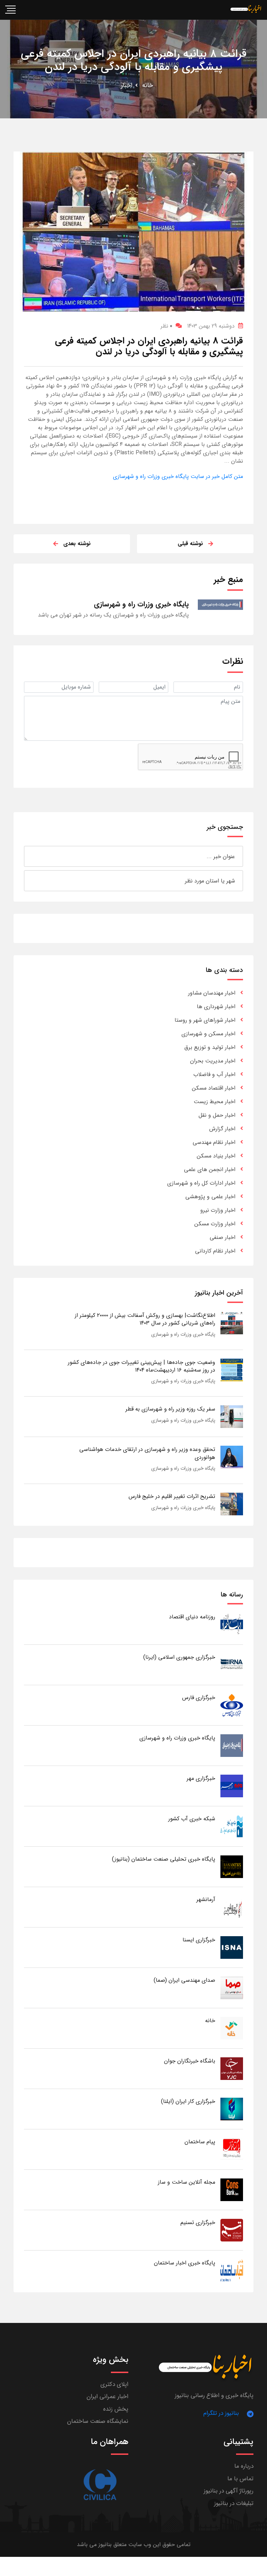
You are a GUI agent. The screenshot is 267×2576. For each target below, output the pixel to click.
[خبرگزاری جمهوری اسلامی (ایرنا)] (232, 1664)
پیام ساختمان (200, 2142)
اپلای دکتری (114, 2384)
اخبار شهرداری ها (216, 1007)
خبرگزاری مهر (201, 1778)
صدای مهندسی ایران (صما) (184, 1980)
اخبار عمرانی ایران (107, 2397)
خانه (148, 85)
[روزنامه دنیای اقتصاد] (232, 1624)
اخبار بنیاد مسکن (216, 1156)
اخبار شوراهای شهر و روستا (205, 1020)
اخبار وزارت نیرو (218, 1210)
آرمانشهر (206, 1899)
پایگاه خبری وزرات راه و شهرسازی (183, 1334)
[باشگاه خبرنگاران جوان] (232, 2068)
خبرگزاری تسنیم (198, 2222)
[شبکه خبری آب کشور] (232, 1826)
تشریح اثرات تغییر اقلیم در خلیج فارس (172, 1496)
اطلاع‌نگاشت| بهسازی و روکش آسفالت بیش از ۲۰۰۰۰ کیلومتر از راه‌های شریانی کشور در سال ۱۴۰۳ (145, 1319)
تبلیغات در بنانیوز (234, 2503)
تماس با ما (240, 2479)
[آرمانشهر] (232, 1907)
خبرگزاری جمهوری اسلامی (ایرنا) (179, 1657)
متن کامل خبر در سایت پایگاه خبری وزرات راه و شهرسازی (178, 476)
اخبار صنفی (222, 1237)
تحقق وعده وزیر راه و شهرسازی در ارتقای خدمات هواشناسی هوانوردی (147, 1453)
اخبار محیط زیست (215, 1102)
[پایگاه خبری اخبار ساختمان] (232, 2270)
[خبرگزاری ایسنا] (232, 1947)
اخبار (127, 85)
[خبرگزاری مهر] (232, 1786)
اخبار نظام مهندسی (214, 1142)
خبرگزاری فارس (199, 1698)
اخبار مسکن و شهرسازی (208, 1034)
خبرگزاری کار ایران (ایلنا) (188, 2101)
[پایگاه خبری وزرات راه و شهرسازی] (232, 1745)
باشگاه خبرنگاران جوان (190, 2061)
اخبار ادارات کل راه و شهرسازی (201, 1183)
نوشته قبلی (190, 544)
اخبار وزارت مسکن (215, 1224)
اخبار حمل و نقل (217, 1115)
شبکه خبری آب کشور (192, 1819)
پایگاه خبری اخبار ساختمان (185, 2263)
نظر (166, 326)
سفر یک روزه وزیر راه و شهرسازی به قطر (170, 1409)
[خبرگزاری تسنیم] (232, 2230)
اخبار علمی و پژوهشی (210, 1197)
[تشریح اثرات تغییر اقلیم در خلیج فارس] (232, 1504)
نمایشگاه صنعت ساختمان (98, 2421)
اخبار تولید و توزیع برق (210, 1047)
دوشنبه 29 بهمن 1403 (211, 326)
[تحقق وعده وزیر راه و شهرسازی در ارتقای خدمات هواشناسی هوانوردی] (232, 1457)
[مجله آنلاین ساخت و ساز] (232, 2189)
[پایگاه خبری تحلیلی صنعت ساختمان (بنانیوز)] (232, 1866)
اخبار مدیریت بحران (213, 1061)
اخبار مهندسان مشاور (212, 993)
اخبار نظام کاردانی (215, 1251)
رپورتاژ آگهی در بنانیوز (229, 2491)
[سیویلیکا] (100, 2485)
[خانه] (232, 2028)
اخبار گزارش (222, 1129)
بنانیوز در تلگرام (221, 2413)
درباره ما (244, 2466)
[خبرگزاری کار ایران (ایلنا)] (232, 2109)
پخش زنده (116, 2409)
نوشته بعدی (77, 544)
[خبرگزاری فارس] (232, 1705)
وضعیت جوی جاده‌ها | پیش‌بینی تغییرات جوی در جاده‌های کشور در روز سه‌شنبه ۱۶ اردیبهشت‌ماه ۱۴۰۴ (141, 1366)
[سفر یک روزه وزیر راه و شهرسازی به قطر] (232, 1416)
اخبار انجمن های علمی (210, 1169)
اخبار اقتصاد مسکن (214, 1088)
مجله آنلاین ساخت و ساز (187, 2182)
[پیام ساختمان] (232, 2149)
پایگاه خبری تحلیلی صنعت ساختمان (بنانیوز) (164, 1859)
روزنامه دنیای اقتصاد (192, 1617)
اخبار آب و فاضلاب (214, 1074)
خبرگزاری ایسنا (199, 1940)
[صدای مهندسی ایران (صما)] (232, 1988)
